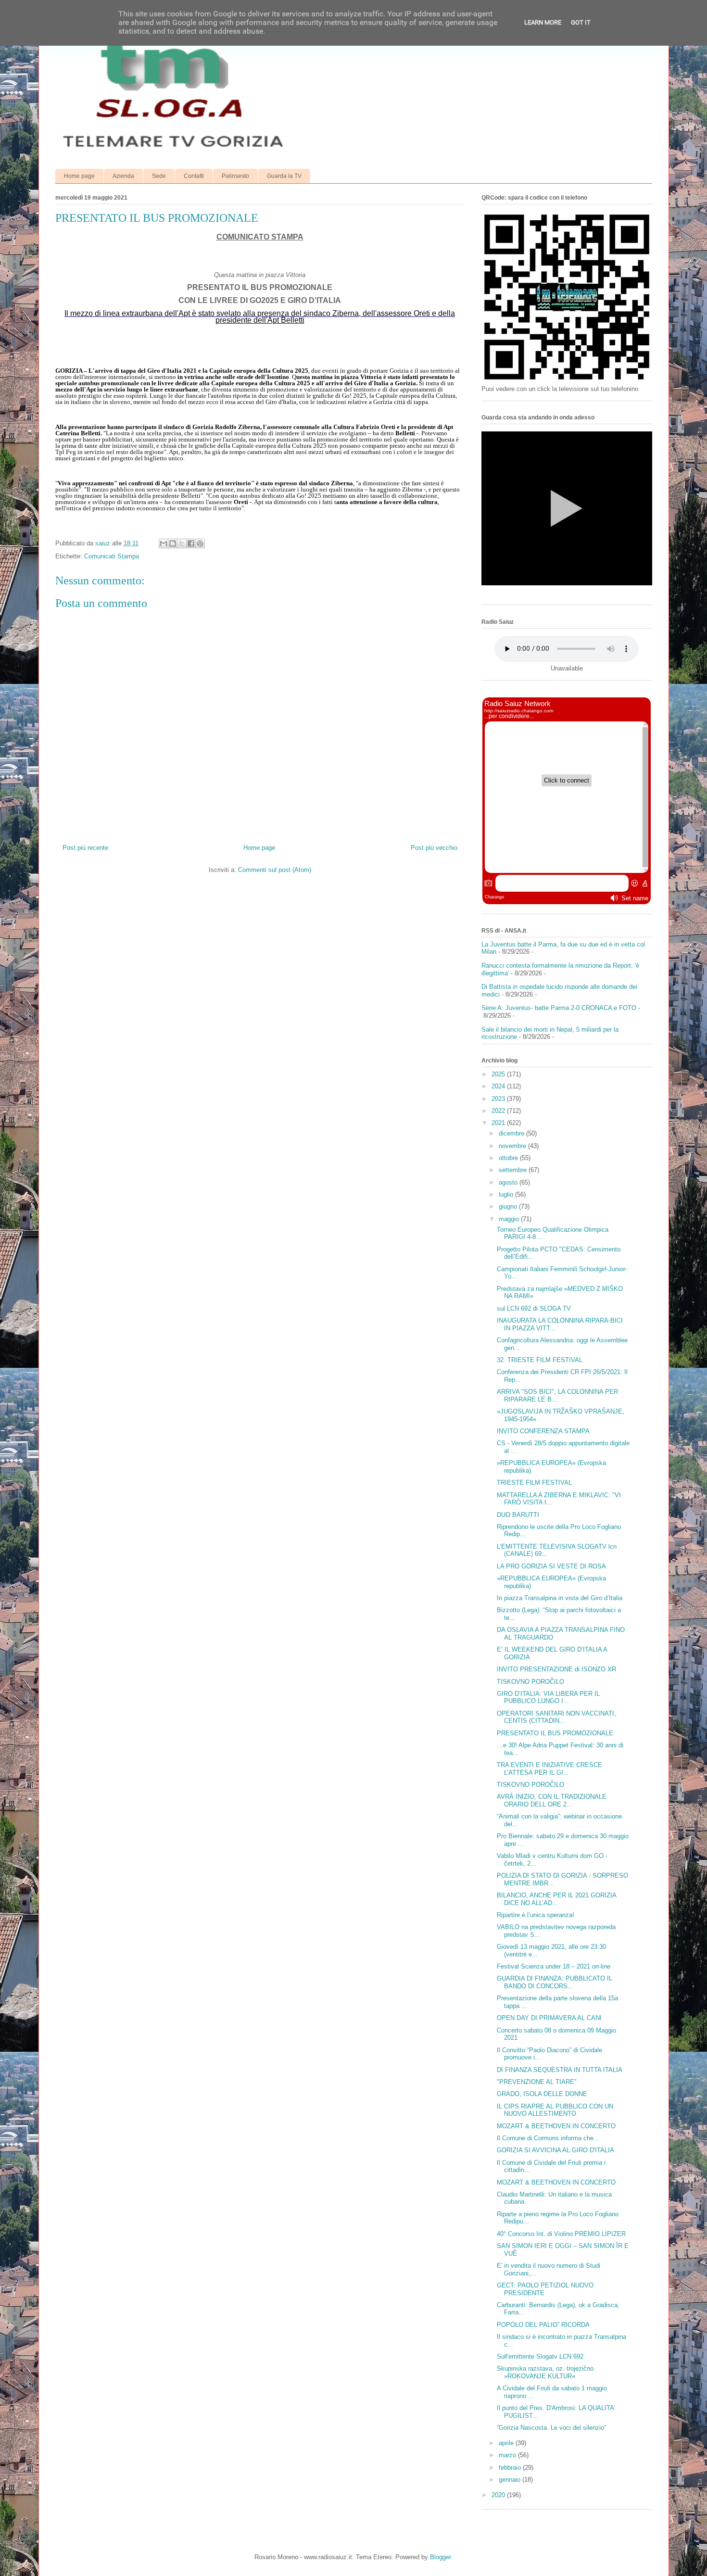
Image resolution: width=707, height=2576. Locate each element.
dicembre (512, 1133)
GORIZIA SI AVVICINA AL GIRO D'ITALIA (555, 2150)
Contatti (194, 176)
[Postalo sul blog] (173, 543)
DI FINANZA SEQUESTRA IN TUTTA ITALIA (560, 2070)
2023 (499, 1099)
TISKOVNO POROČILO (530, 1682)
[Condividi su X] (182, 543)
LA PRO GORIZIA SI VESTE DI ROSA (551, 1566)
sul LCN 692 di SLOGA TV (534, 1308)
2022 (499, 1111)
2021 (499, 1123)
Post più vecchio (434, 848)
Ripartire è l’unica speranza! (536, 1915)
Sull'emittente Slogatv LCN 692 (540, 2356)
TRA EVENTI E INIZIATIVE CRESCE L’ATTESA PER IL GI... (549, 1769)
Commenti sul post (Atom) (275, 870)
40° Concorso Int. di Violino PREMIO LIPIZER (561, 2234)
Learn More (543, 22)
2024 (499, 1086)
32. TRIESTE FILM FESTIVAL (540, 1360)
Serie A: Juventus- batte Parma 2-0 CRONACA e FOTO (559, 1008)
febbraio (511, 2468)
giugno (509, 1206)
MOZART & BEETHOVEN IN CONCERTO (556, 2126)
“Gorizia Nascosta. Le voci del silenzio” (551, 2428)
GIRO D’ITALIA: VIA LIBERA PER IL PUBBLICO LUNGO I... (548, 1698)
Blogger (440, 2557)
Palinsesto (235, 176)
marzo (508, 2455)
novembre (513, 1146)
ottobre (509, 1158)
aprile (507, 2443)
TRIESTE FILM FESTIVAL (534, 1483)
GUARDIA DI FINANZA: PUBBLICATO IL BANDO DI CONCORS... (555, 1982)
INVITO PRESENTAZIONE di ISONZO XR (556, 1669)
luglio (507, 1194)
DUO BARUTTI (518, 1515)
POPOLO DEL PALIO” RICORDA (543, 2325)
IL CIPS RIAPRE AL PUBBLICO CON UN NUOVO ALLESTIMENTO (555, 2110)
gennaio (511, 2480)
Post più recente (85, 848)
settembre (514, 1170)
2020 (499, 2495)
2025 (499, 1074)
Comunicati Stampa (112, 556)
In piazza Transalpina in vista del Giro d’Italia (560, 1598)
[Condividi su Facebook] (191, 543)
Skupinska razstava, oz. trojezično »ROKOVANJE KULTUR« (545, 2372)
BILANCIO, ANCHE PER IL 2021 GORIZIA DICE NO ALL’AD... (556, 1899)
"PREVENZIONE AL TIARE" (537, 2082)
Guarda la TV (284, 176)
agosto (509, 1182)
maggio (510, 1219)
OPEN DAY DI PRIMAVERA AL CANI (549, 2018)
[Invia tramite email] (164, 543)
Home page (79, 176)
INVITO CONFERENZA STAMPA (543, 1431)
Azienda (123, 176)
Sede (159, 176)
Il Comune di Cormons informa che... (548, 2138)
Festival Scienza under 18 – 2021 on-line (554, 1966)
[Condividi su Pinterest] (200, 543)
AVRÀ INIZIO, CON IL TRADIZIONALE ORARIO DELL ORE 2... (552, 1800)
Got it (581, 22)
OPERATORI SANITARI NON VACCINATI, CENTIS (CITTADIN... (556, 1717)
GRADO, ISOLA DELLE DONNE (542, 2094)
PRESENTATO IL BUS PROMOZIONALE (555, 1733)
